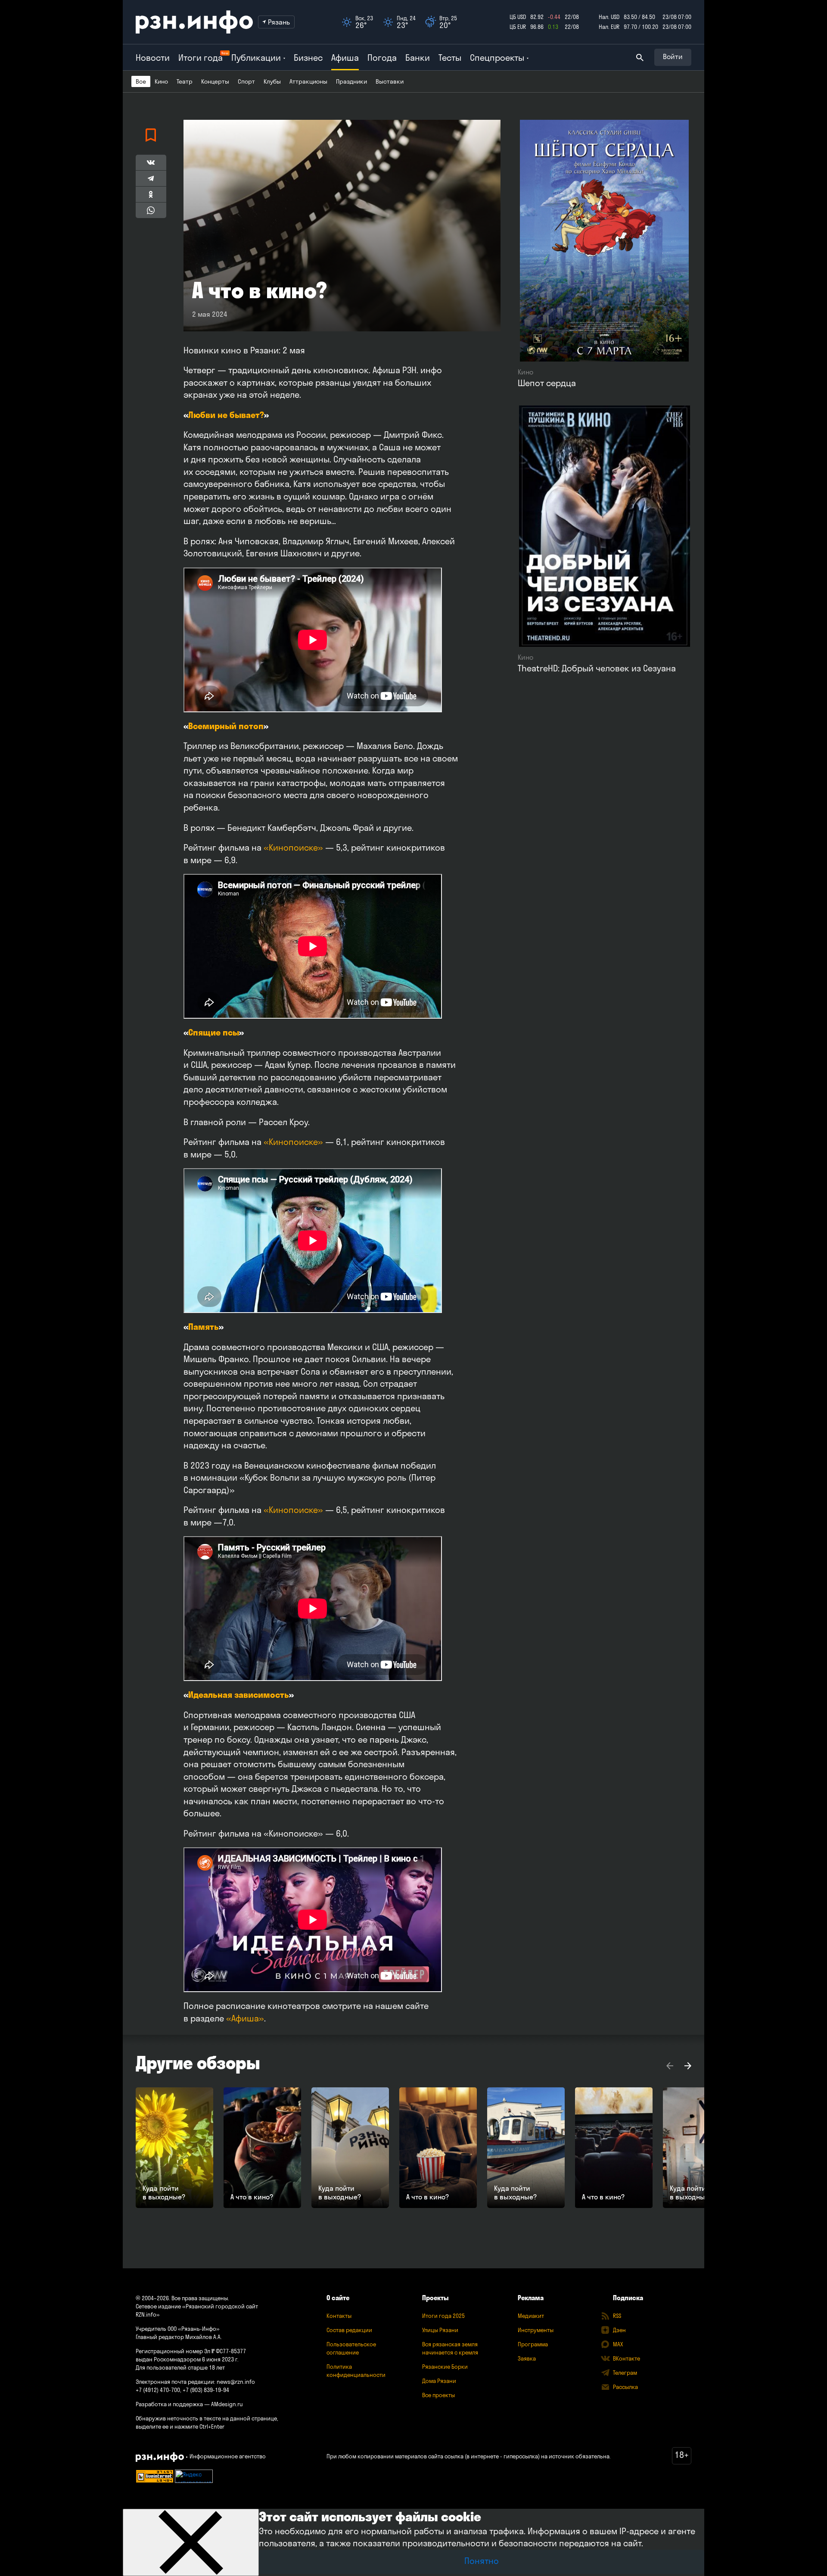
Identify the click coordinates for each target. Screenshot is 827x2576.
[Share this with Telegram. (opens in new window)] (151, 178)
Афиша (345, 58)
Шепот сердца (547, 383)
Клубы (272, 81)
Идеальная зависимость (239, 1695)
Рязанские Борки (445, 2367)
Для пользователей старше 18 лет (180, 2367)
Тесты (450, 58)
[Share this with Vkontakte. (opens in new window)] (151, 162)
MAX (618, 2344)
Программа (533, 2344)
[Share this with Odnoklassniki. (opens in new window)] (151, 194)
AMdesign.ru (227, 2404)
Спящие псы (214, 1032)
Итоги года (201, 58)
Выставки (390, 81)
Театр (185, 81)
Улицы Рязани (440, 2330)
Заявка (527, 2358)
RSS (617, 2316)
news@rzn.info (236, 2382)
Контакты (339, 2316)
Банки (418, 58)
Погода (382, 58)
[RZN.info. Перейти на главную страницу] (194, 22)
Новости (153, 58)
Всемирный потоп (226, 726)
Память (204, 1327)
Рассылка (625, 2387)
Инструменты (536, 2330)
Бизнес (308, 58)
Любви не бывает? (226, 415)
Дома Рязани (439, 2381)
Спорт (246, 81)
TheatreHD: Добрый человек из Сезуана (597, 668)
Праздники (351, 81)
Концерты (215, 81)
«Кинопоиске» (293, 847)
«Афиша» (245, 2018)
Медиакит (531, 2316)
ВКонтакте (626, 2358)
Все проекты (438, 2395)
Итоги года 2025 (443, 2316)
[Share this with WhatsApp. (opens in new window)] (151, 210)
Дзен (619, 2330)
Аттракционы (308, 81)
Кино (161, 81)
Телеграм (625, 2373)
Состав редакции (349, 2330)
